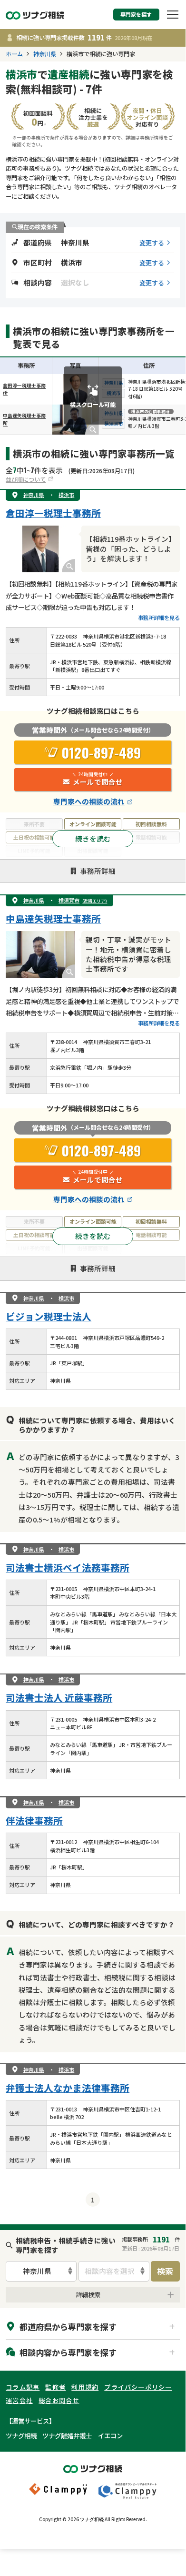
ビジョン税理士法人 (49, 1316)
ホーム (14, 54)
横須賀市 (83, 900)
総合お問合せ (59, 2400)
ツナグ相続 (21, 2435)
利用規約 (85, 2387)
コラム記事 (23, 2387)
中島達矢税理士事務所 (53, 918)
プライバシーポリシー (138, 2387)
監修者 (55, 2387)
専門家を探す (136, 15)
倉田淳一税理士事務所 (53, 513)
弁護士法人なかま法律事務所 (68, 2088)
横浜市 (66, 495)
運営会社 (19, 2400)
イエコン (110, 2435)
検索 (165, 2271)
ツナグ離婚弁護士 (67, 2435)
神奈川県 (45, 54)
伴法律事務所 (34, 1820)
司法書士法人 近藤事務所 (59, 1698)
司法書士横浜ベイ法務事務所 (68, 1567)
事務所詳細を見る (159, 618)
